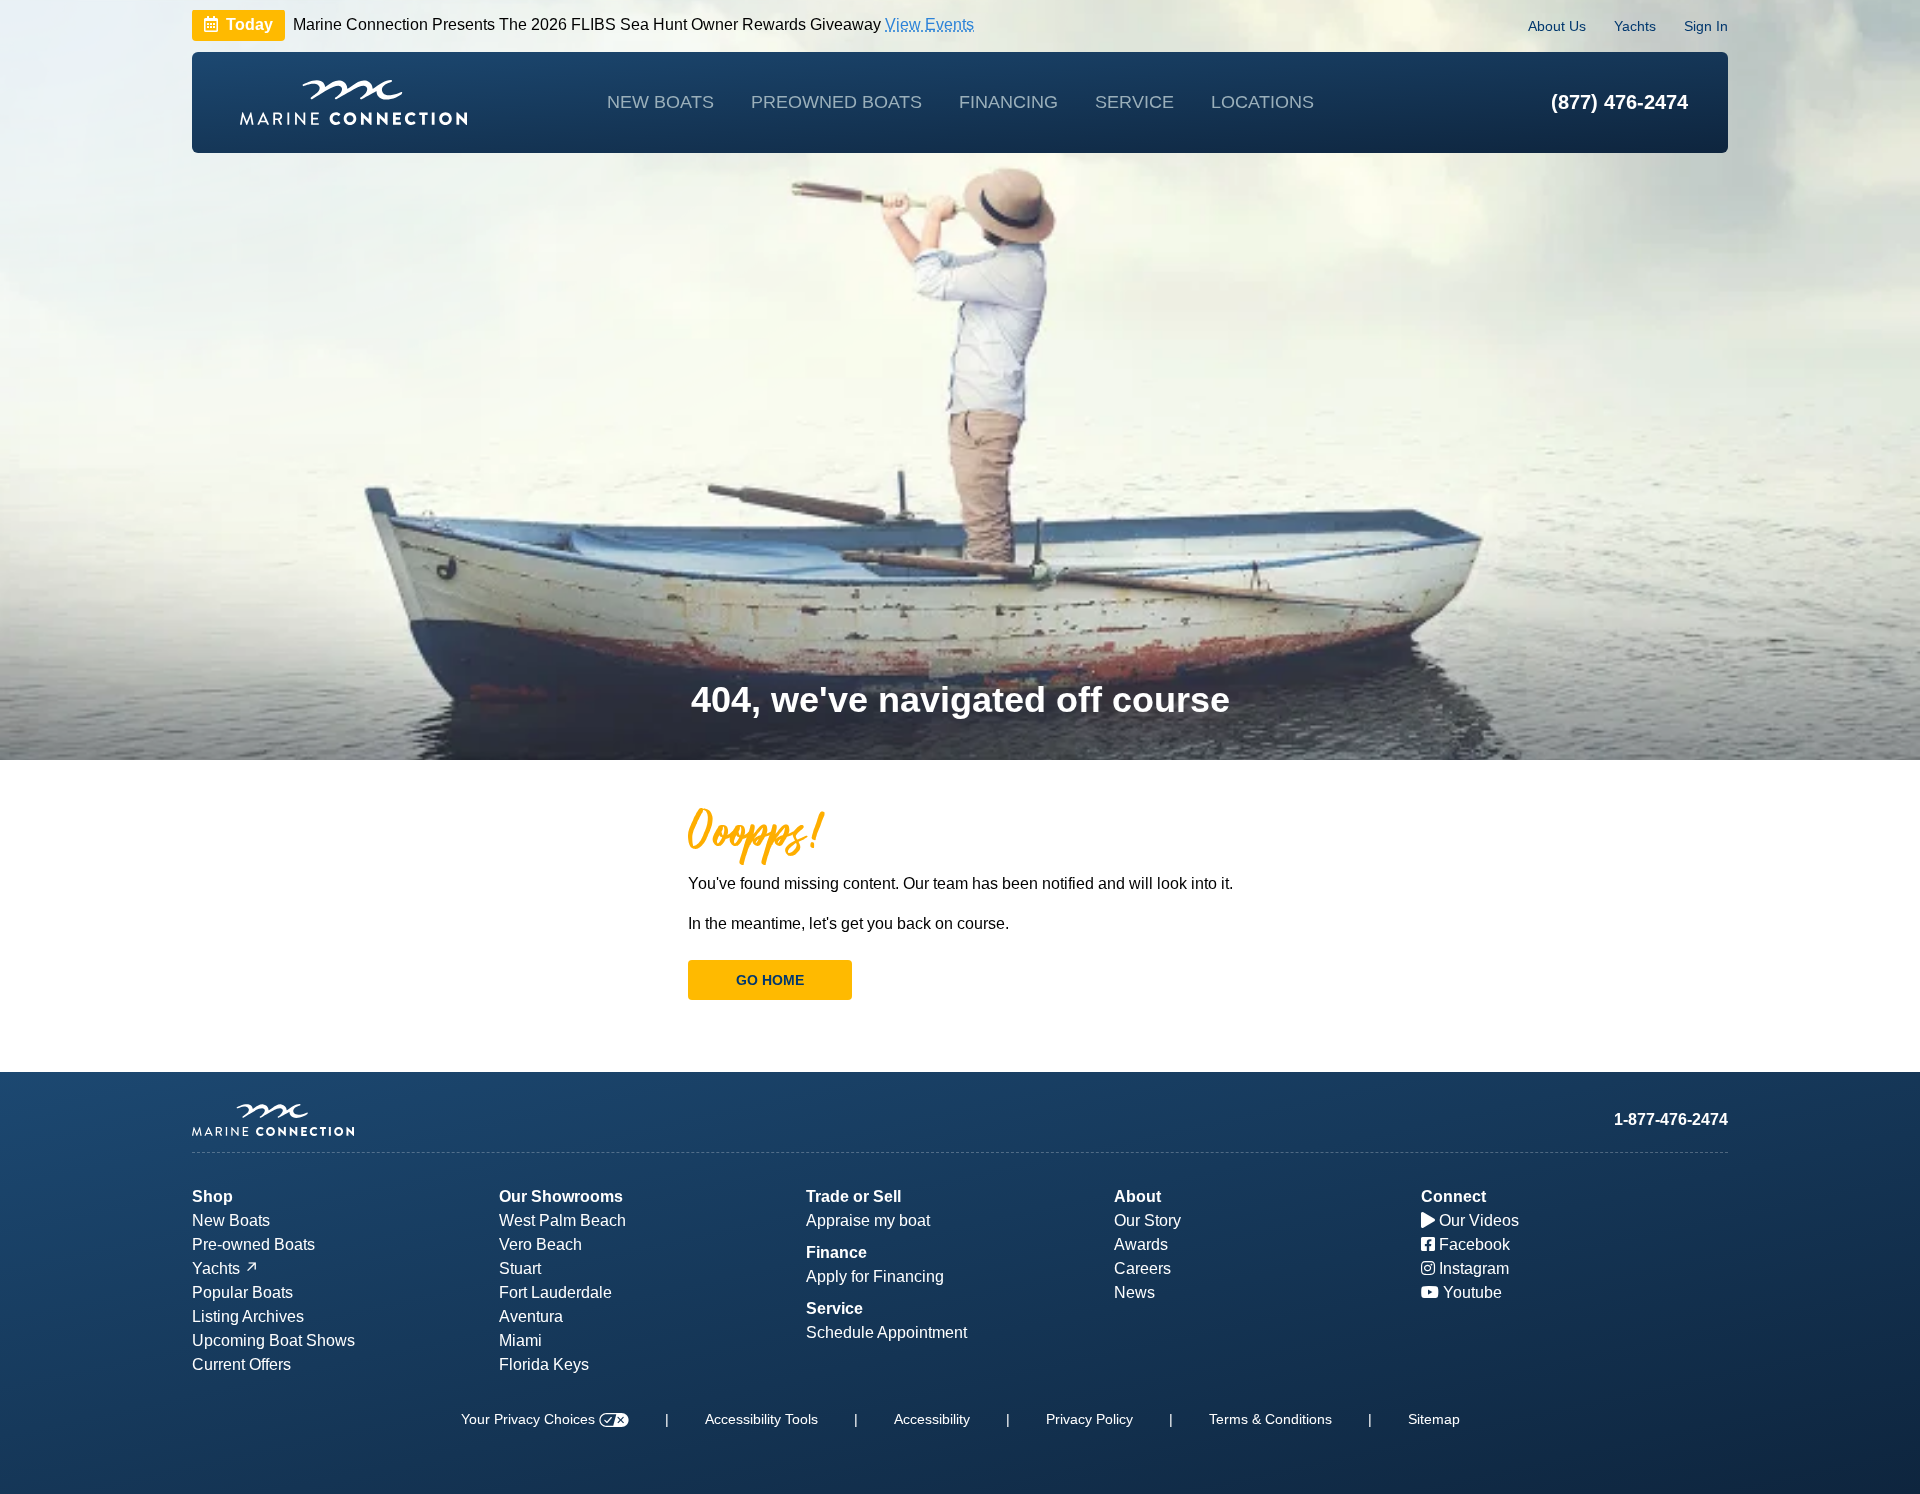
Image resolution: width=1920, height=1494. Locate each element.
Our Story (1147, 1220)
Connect (1453, 1196)
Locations (1262, 102)
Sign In (1706, 26)
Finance (836, 1252)
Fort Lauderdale (555, 1292)
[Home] (353, 102)
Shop (212, 1196)
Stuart (520, 1268)
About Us (1557, 26)
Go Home (770, 980)
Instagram (1472, 1268)
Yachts (1635, 26)
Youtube (1470, 1292)
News (1134, 1292)
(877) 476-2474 (1619, 102)
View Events (929, 25)
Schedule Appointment (886, 1332)
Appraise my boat (868, 1220)
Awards (1141, 1244)
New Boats (660, 102)
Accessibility (932, 1419)
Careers (1142, 1268)
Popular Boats (242, 1292)
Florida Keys (544, 1364)
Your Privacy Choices (530, 1419)
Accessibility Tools (761, 1419)
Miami (520, 1340)
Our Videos (1477, 1220)
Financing (1008, 102)
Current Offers (241, 1364)
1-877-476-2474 (1671, 1119)
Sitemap (1434, 1419)
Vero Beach (540, 1244)
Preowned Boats (836, 102)
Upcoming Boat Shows (273, 1340)
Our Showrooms (561, 1196)
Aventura (531, 1316)
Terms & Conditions (1270, 1419)
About (1137, 1196)
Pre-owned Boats (253, 1244)
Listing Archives (248, 1316)
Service (1134, 102)
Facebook (1472, 1244)
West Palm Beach (562, 1220)
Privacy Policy (1089, 1419)
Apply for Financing (875, 1276)
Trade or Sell (853, 1196)
